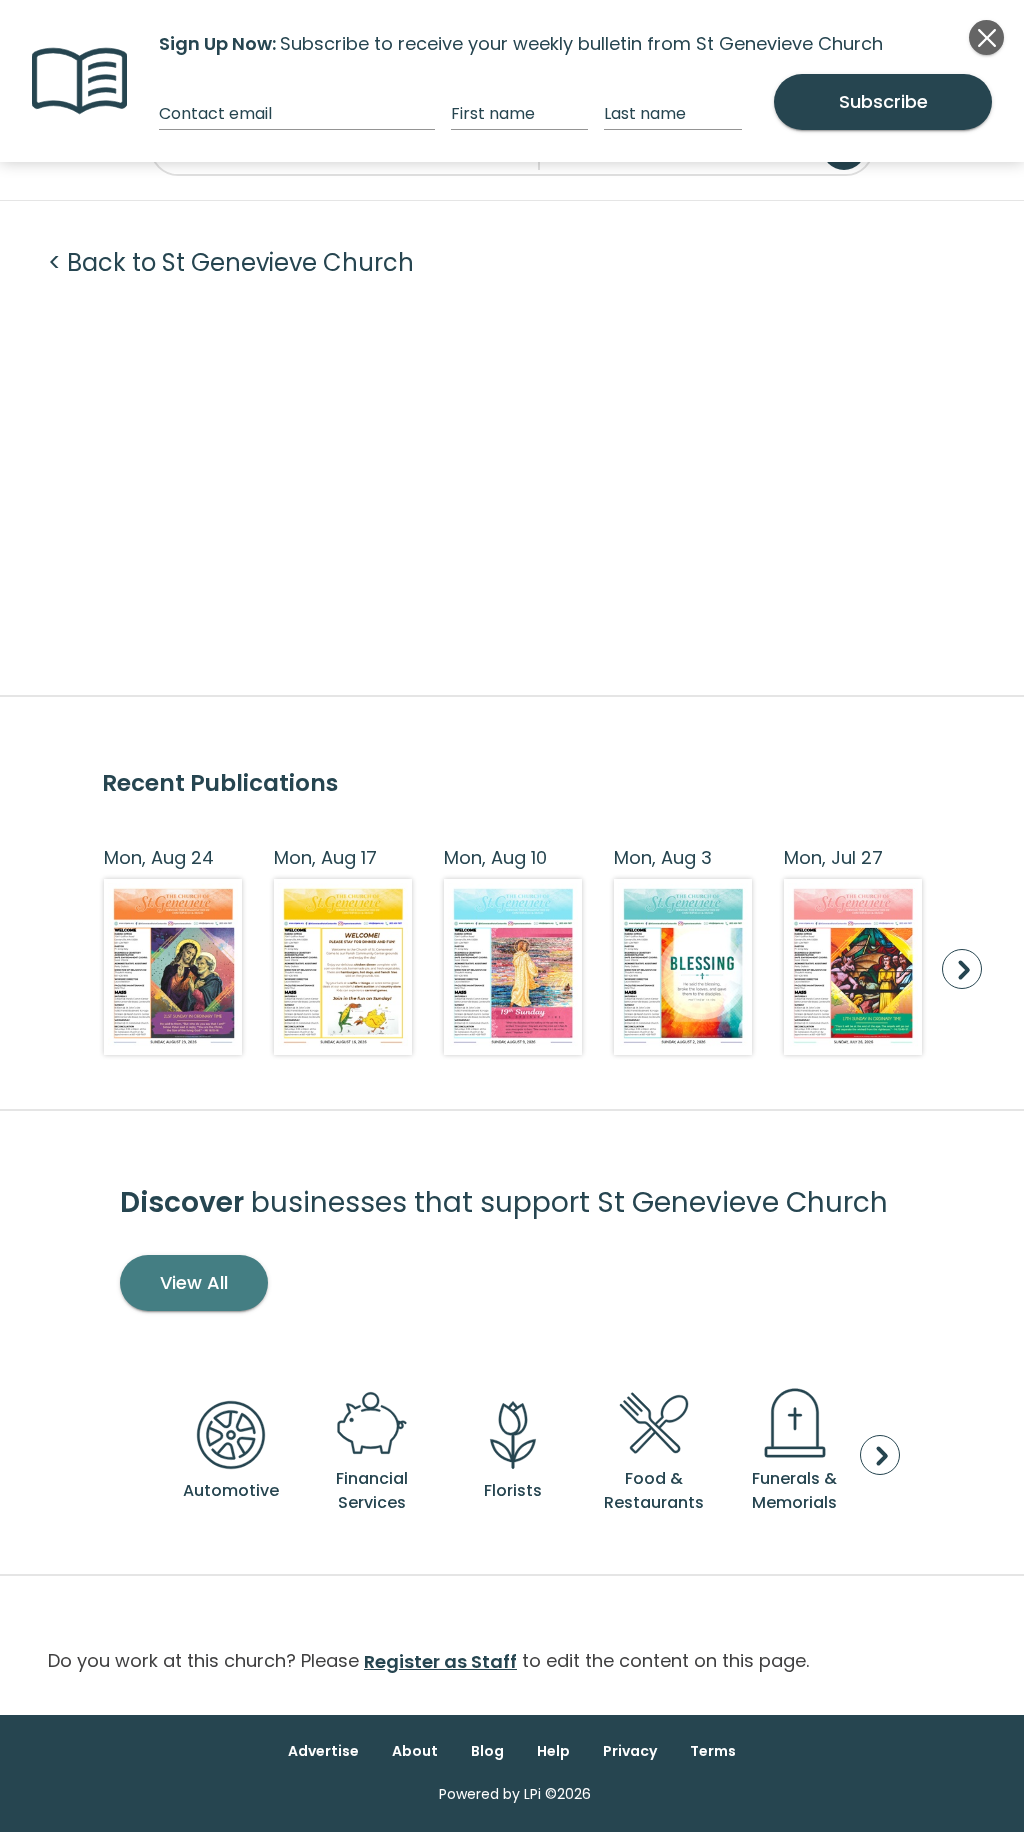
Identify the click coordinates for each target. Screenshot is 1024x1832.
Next (962, 969)
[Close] (986, 37)
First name (493, 113)
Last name (645, 113)
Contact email (215, 113)
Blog (487, 1751)
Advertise (323, 1751)
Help (553, 1751)
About (415, 1751)
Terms (713, 1751)
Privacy (630, 1751)
